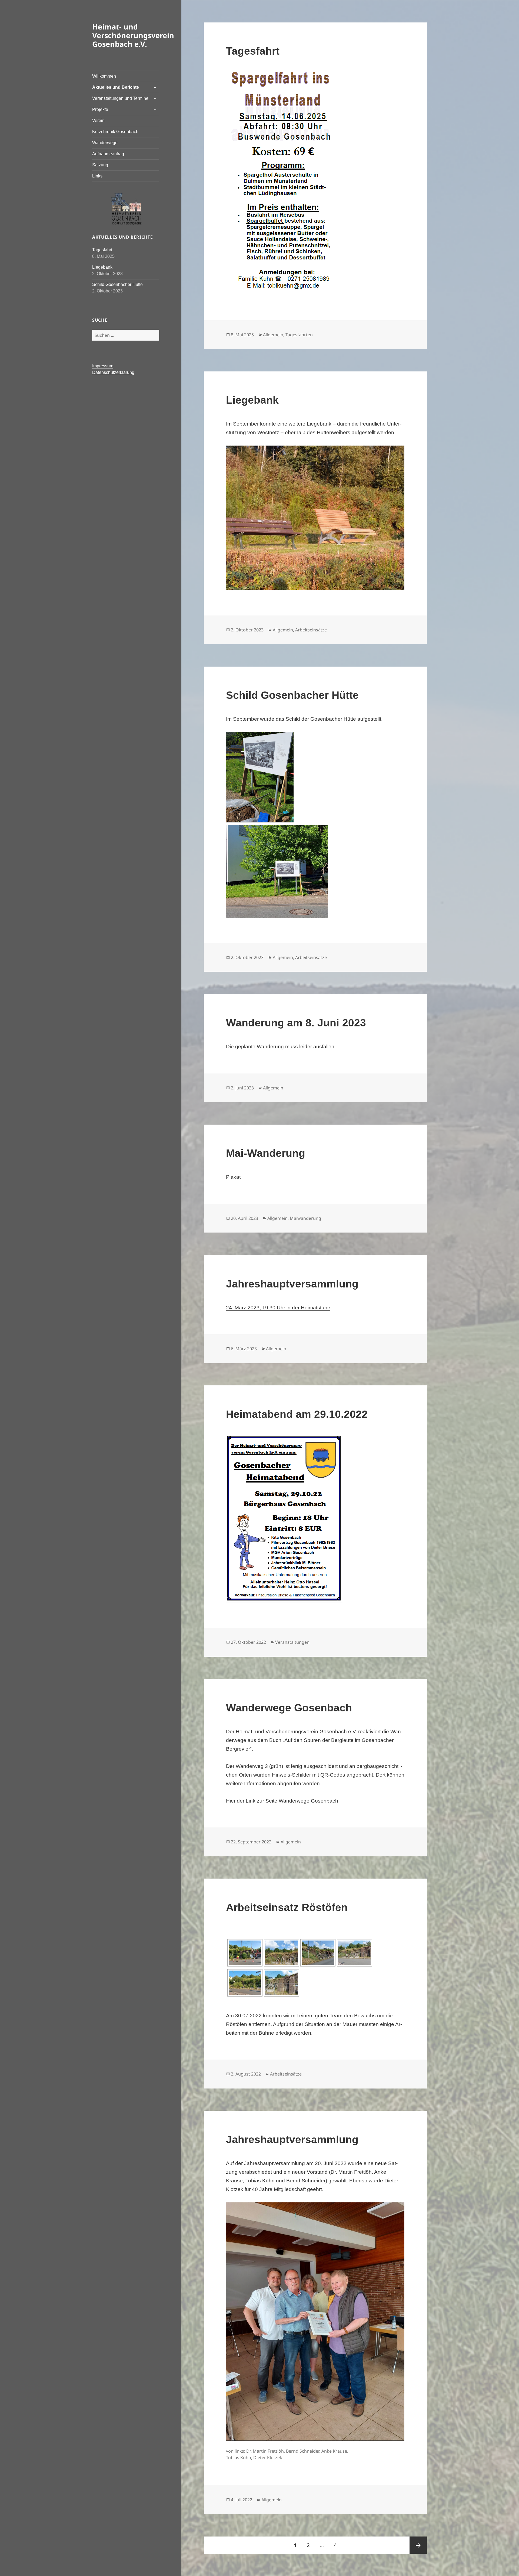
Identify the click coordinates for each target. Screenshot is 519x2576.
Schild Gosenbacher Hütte (117, 284)
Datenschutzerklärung (113, 372)
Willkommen (104, 76)
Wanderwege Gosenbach (289, 1708)
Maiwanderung (305, 1218)
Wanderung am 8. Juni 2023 (296, 1023)
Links (97, 176)
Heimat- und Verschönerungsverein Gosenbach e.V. (133, 35)
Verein (98, 121)
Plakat (233, 1177)
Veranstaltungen (292, 1642)
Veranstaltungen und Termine (120, 98)
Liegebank (102, 267)
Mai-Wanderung (266, 1153)
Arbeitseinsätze (311, 630)
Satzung (100, 165)
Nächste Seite (418, 2545)
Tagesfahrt (102, 250)
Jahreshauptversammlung (292, 1284)
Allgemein (273, 335)
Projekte (100, 109)
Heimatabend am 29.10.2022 (297, 1414)
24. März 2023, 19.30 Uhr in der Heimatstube (278, 1308)
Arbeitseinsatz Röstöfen (287, 1907)
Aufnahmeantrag (108, 154)
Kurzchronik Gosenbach (115, 132)
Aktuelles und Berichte (116, 87)
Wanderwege (105, 143)
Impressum (103, 366)
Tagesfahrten (299, 335)
